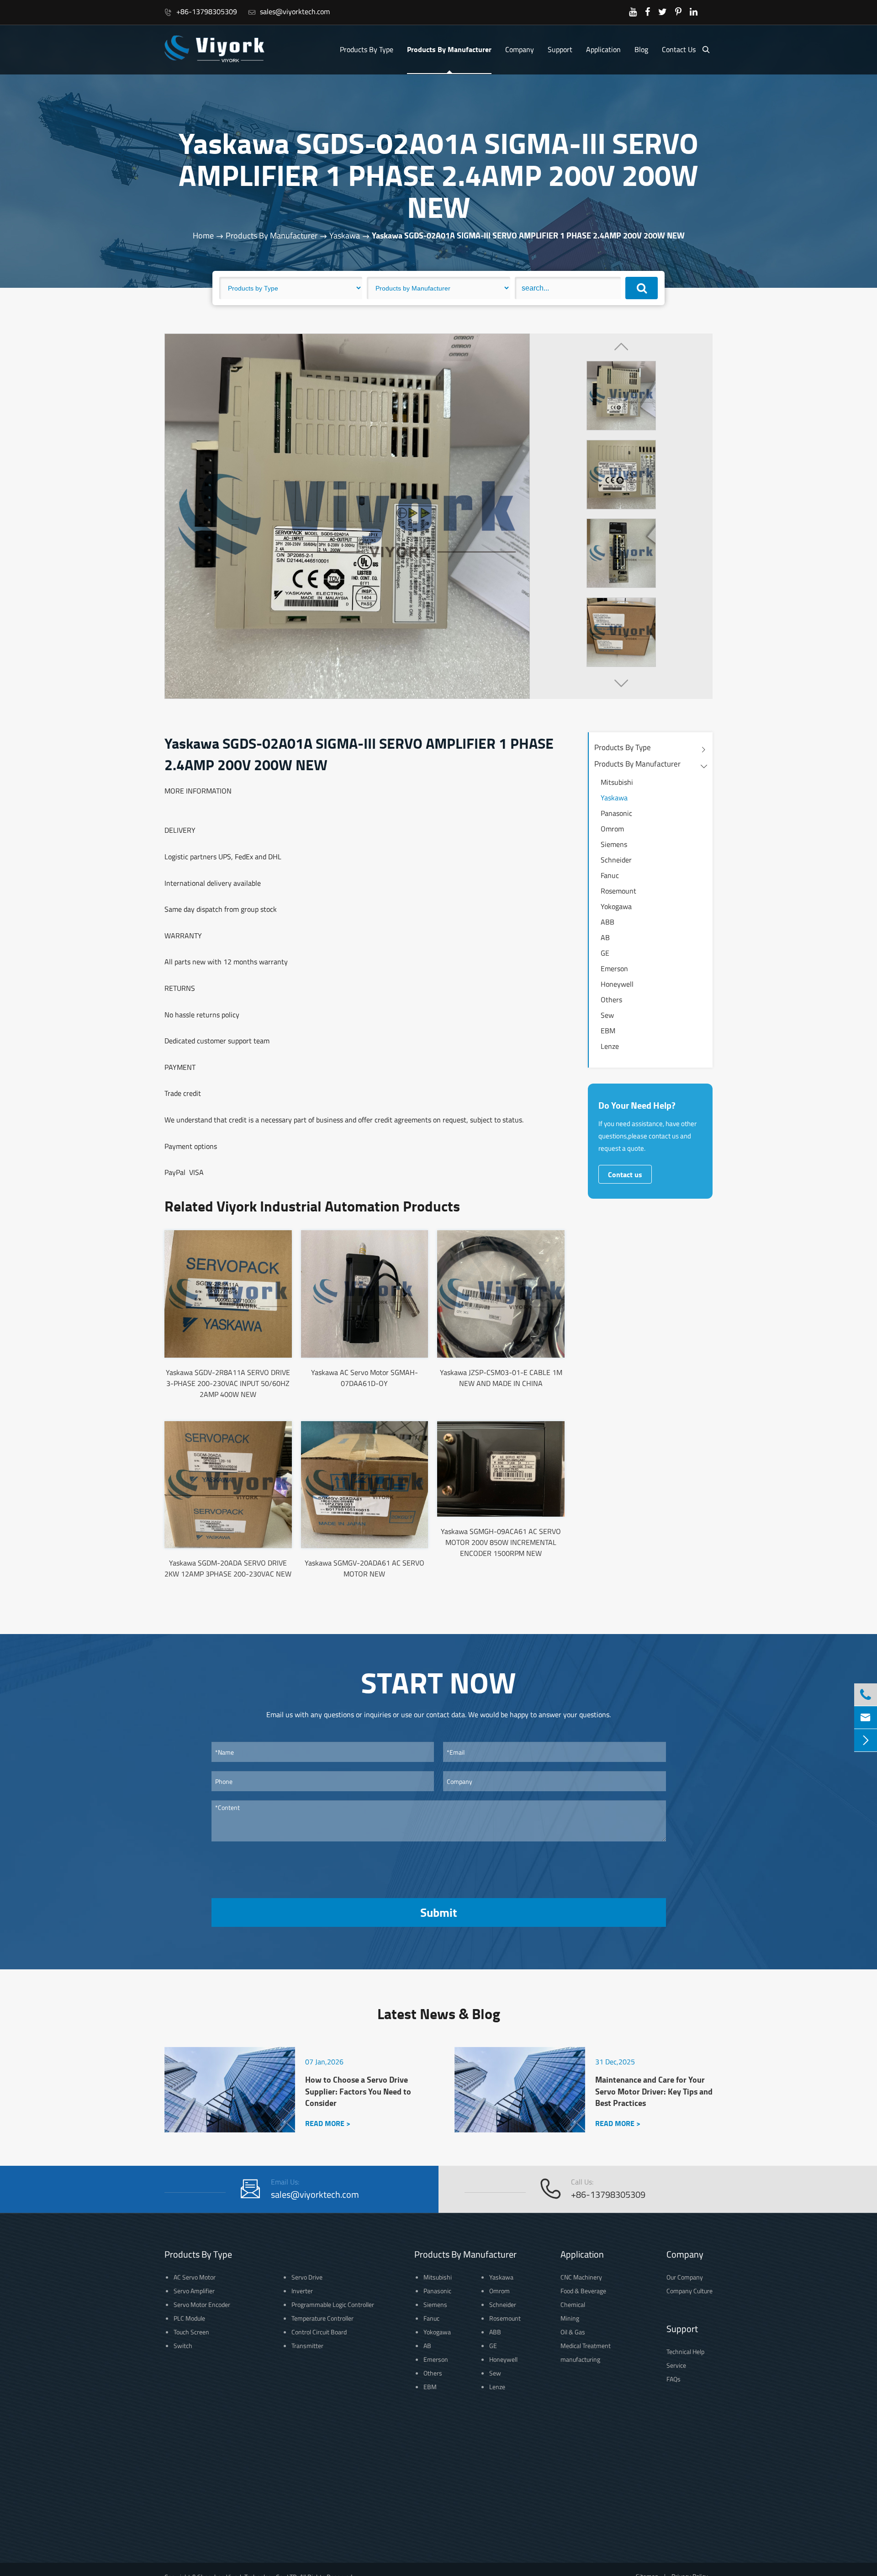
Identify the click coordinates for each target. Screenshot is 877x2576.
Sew (607, 1015)
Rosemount (618, 891)
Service (676, 2365)
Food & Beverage (583, 2291)
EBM (608, 1031)
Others (611, 1000)
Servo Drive (307, 2277)
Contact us (625, 1174)
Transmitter (307, 2346)
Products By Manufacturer (449, 49)
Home (203, 235)
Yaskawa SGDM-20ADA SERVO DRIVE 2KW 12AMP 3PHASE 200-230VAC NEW (228, 1568)
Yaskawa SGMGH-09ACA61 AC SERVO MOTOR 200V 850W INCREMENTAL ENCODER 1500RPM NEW (501, 1542)
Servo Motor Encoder (202, 2304)
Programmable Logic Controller (333, 2304)
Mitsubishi (617, 782)
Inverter (302, 2291)
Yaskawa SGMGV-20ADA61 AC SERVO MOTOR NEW (365, 1568)
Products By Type (367, 49)
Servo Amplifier (194, 2291)
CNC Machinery (581, 2277)
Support (560, 49)
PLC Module (189, 2318)
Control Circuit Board (319, 2332)
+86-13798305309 (201, 11)
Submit (438, 1912)
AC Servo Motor (195, 2277)
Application (603, 49)
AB (605, 937)
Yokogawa (616, 906)
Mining (570, 2318)
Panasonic (616, 813)
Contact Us (679, 49)
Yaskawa (345, 235)
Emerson (614, 968)
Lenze (610, 1046)
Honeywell (617, 984)
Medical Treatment (586, 2346)
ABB (608, 922)
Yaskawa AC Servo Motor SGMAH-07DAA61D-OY (365, 1378)
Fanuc (610, 875)
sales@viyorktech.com (289, 11)
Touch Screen (191, 2332)
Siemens (614, 844)
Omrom (612, 829)
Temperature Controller (322, 2318)
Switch (183, 2346)
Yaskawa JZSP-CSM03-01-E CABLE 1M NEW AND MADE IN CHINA (501, 1378)
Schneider (616, 860)
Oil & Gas (573, 2332)
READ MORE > (328, 2123)
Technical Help (685, 2351)
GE (605, 953)
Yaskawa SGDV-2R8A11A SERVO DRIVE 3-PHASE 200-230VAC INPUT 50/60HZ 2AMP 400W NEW (228, 1383)
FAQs (674, 2379)
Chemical (573, 2304)
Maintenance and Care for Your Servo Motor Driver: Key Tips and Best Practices (654, 2091)
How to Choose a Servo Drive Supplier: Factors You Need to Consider (358, 2091)
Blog (641, 49)
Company (520, 49)
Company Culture (689, 2291)
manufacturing (580, 2359)
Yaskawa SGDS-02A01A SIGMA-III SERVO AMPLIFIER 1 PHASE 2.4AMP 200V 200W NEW (528, 235)
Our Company (685, 2277)
